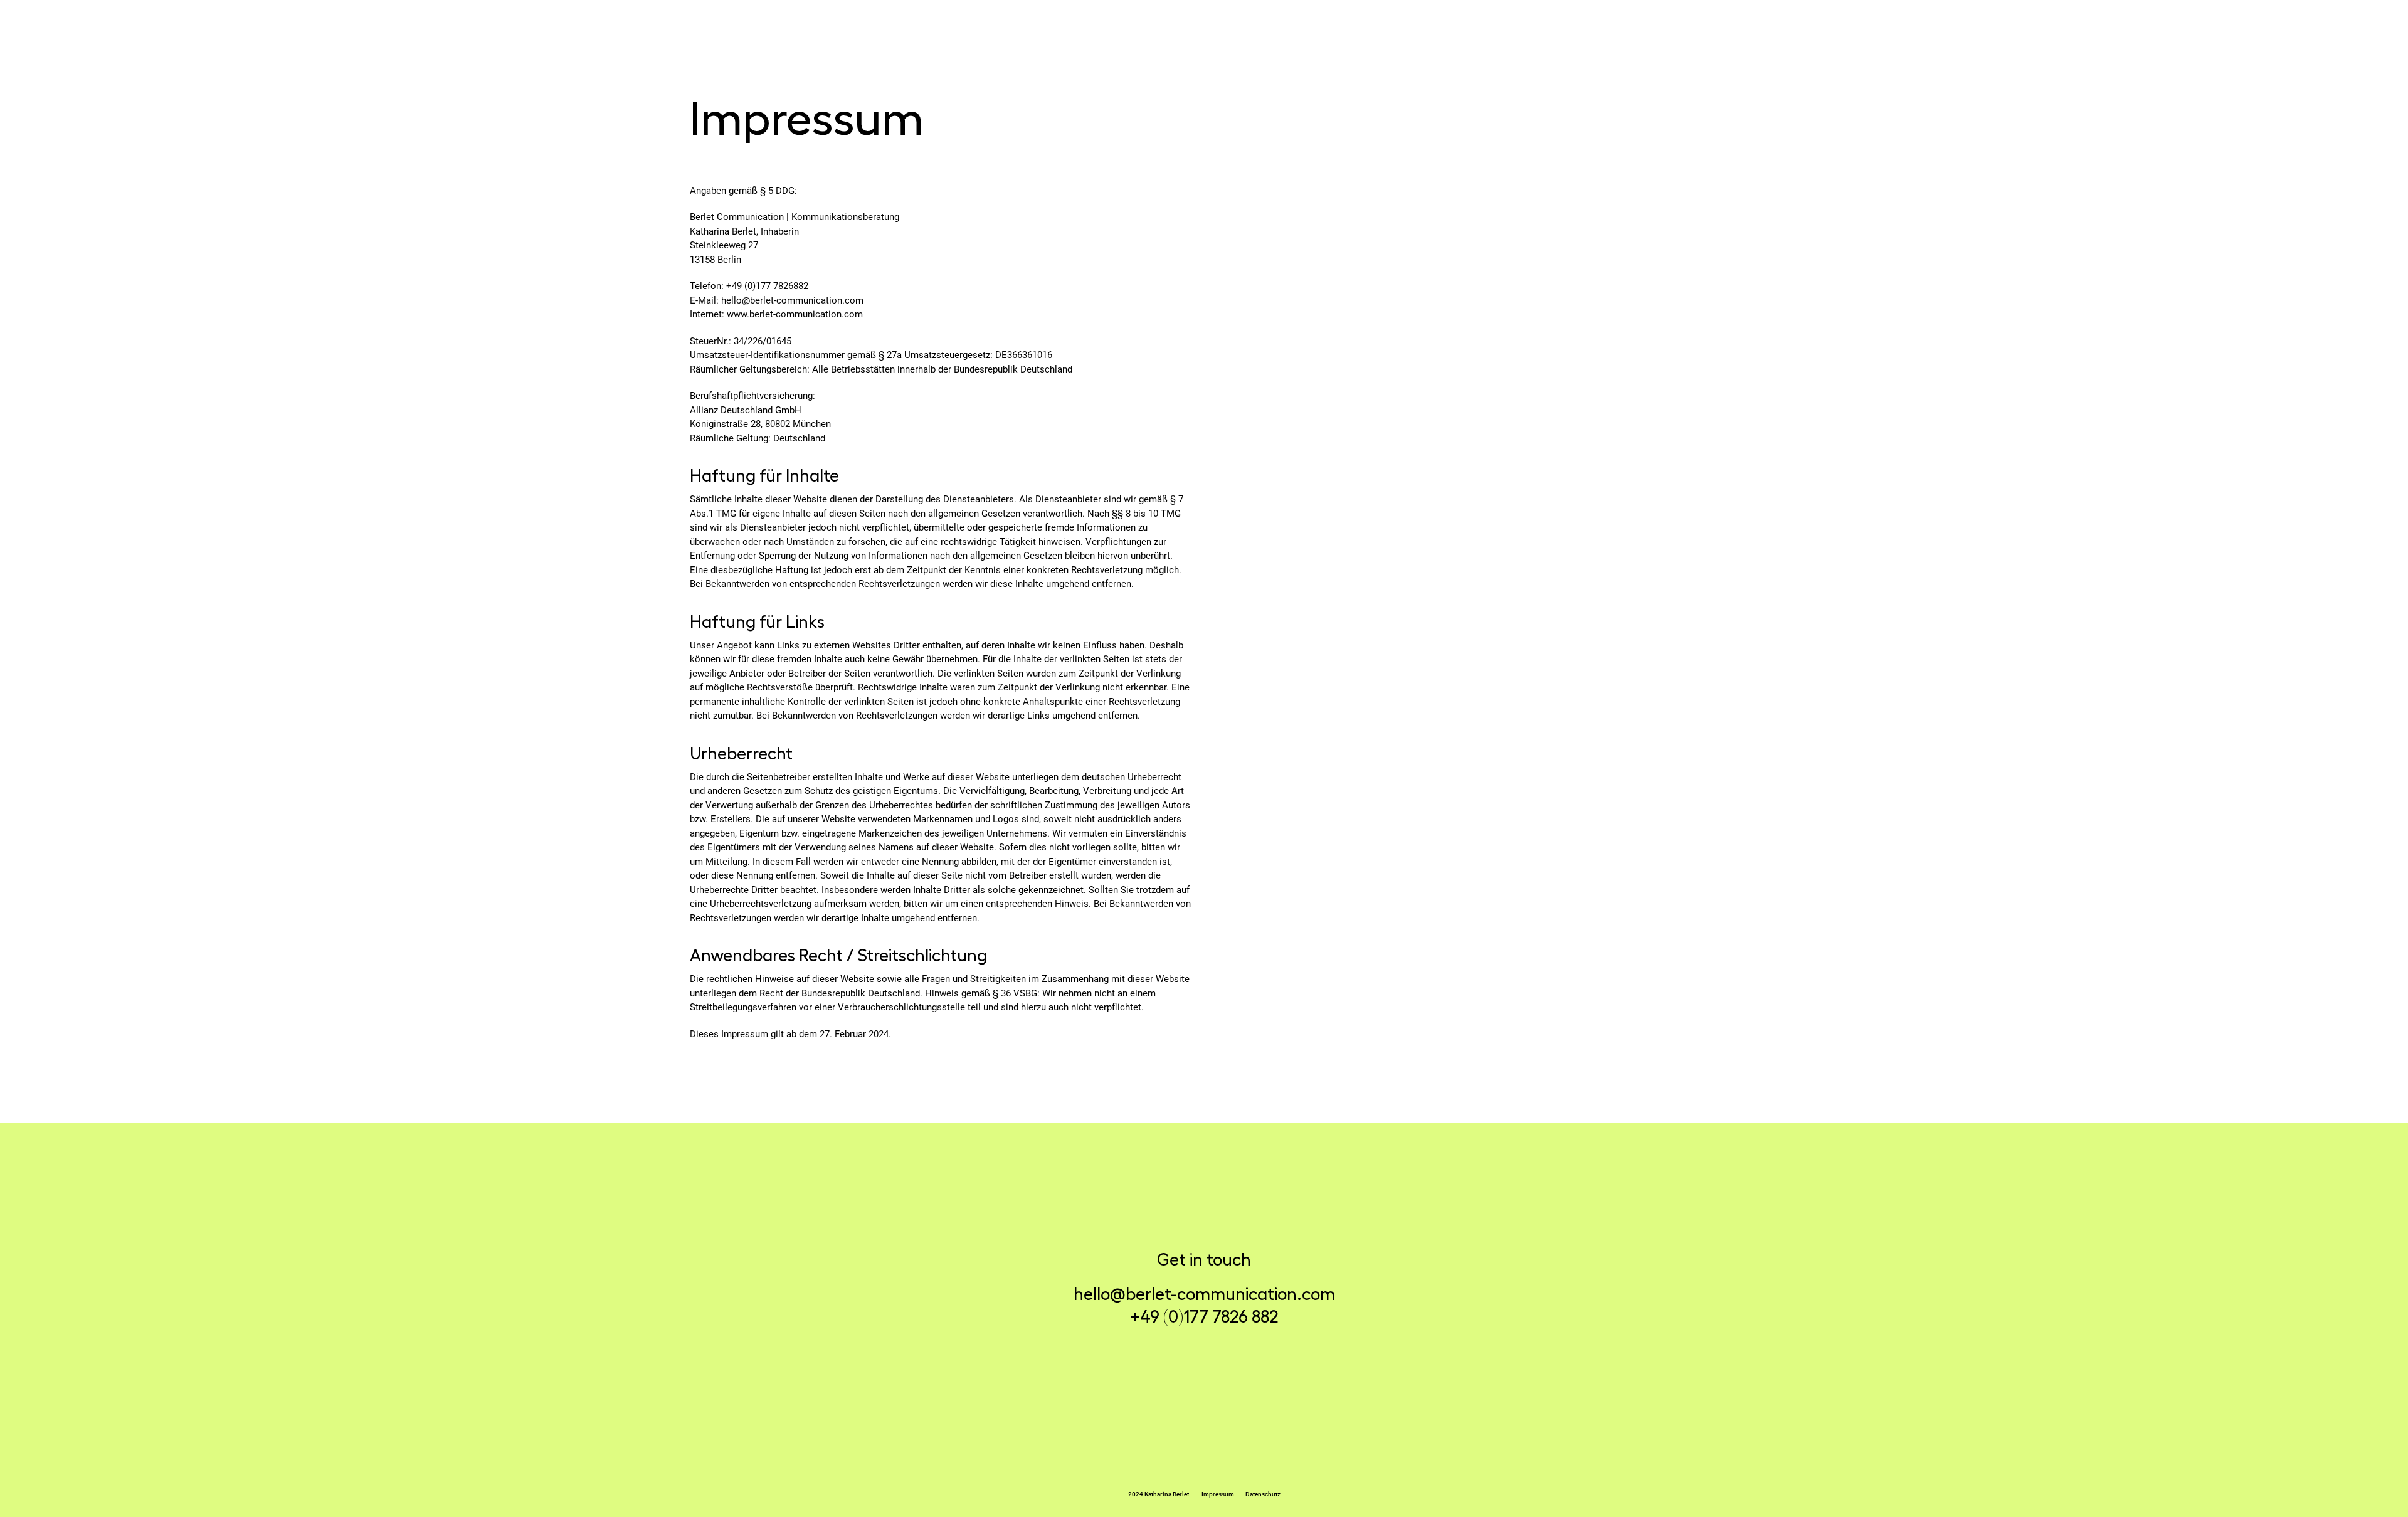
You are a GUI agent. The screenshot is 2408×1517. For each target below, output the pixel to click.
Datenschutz (1263, 1494)
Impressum (1218, 1494)
